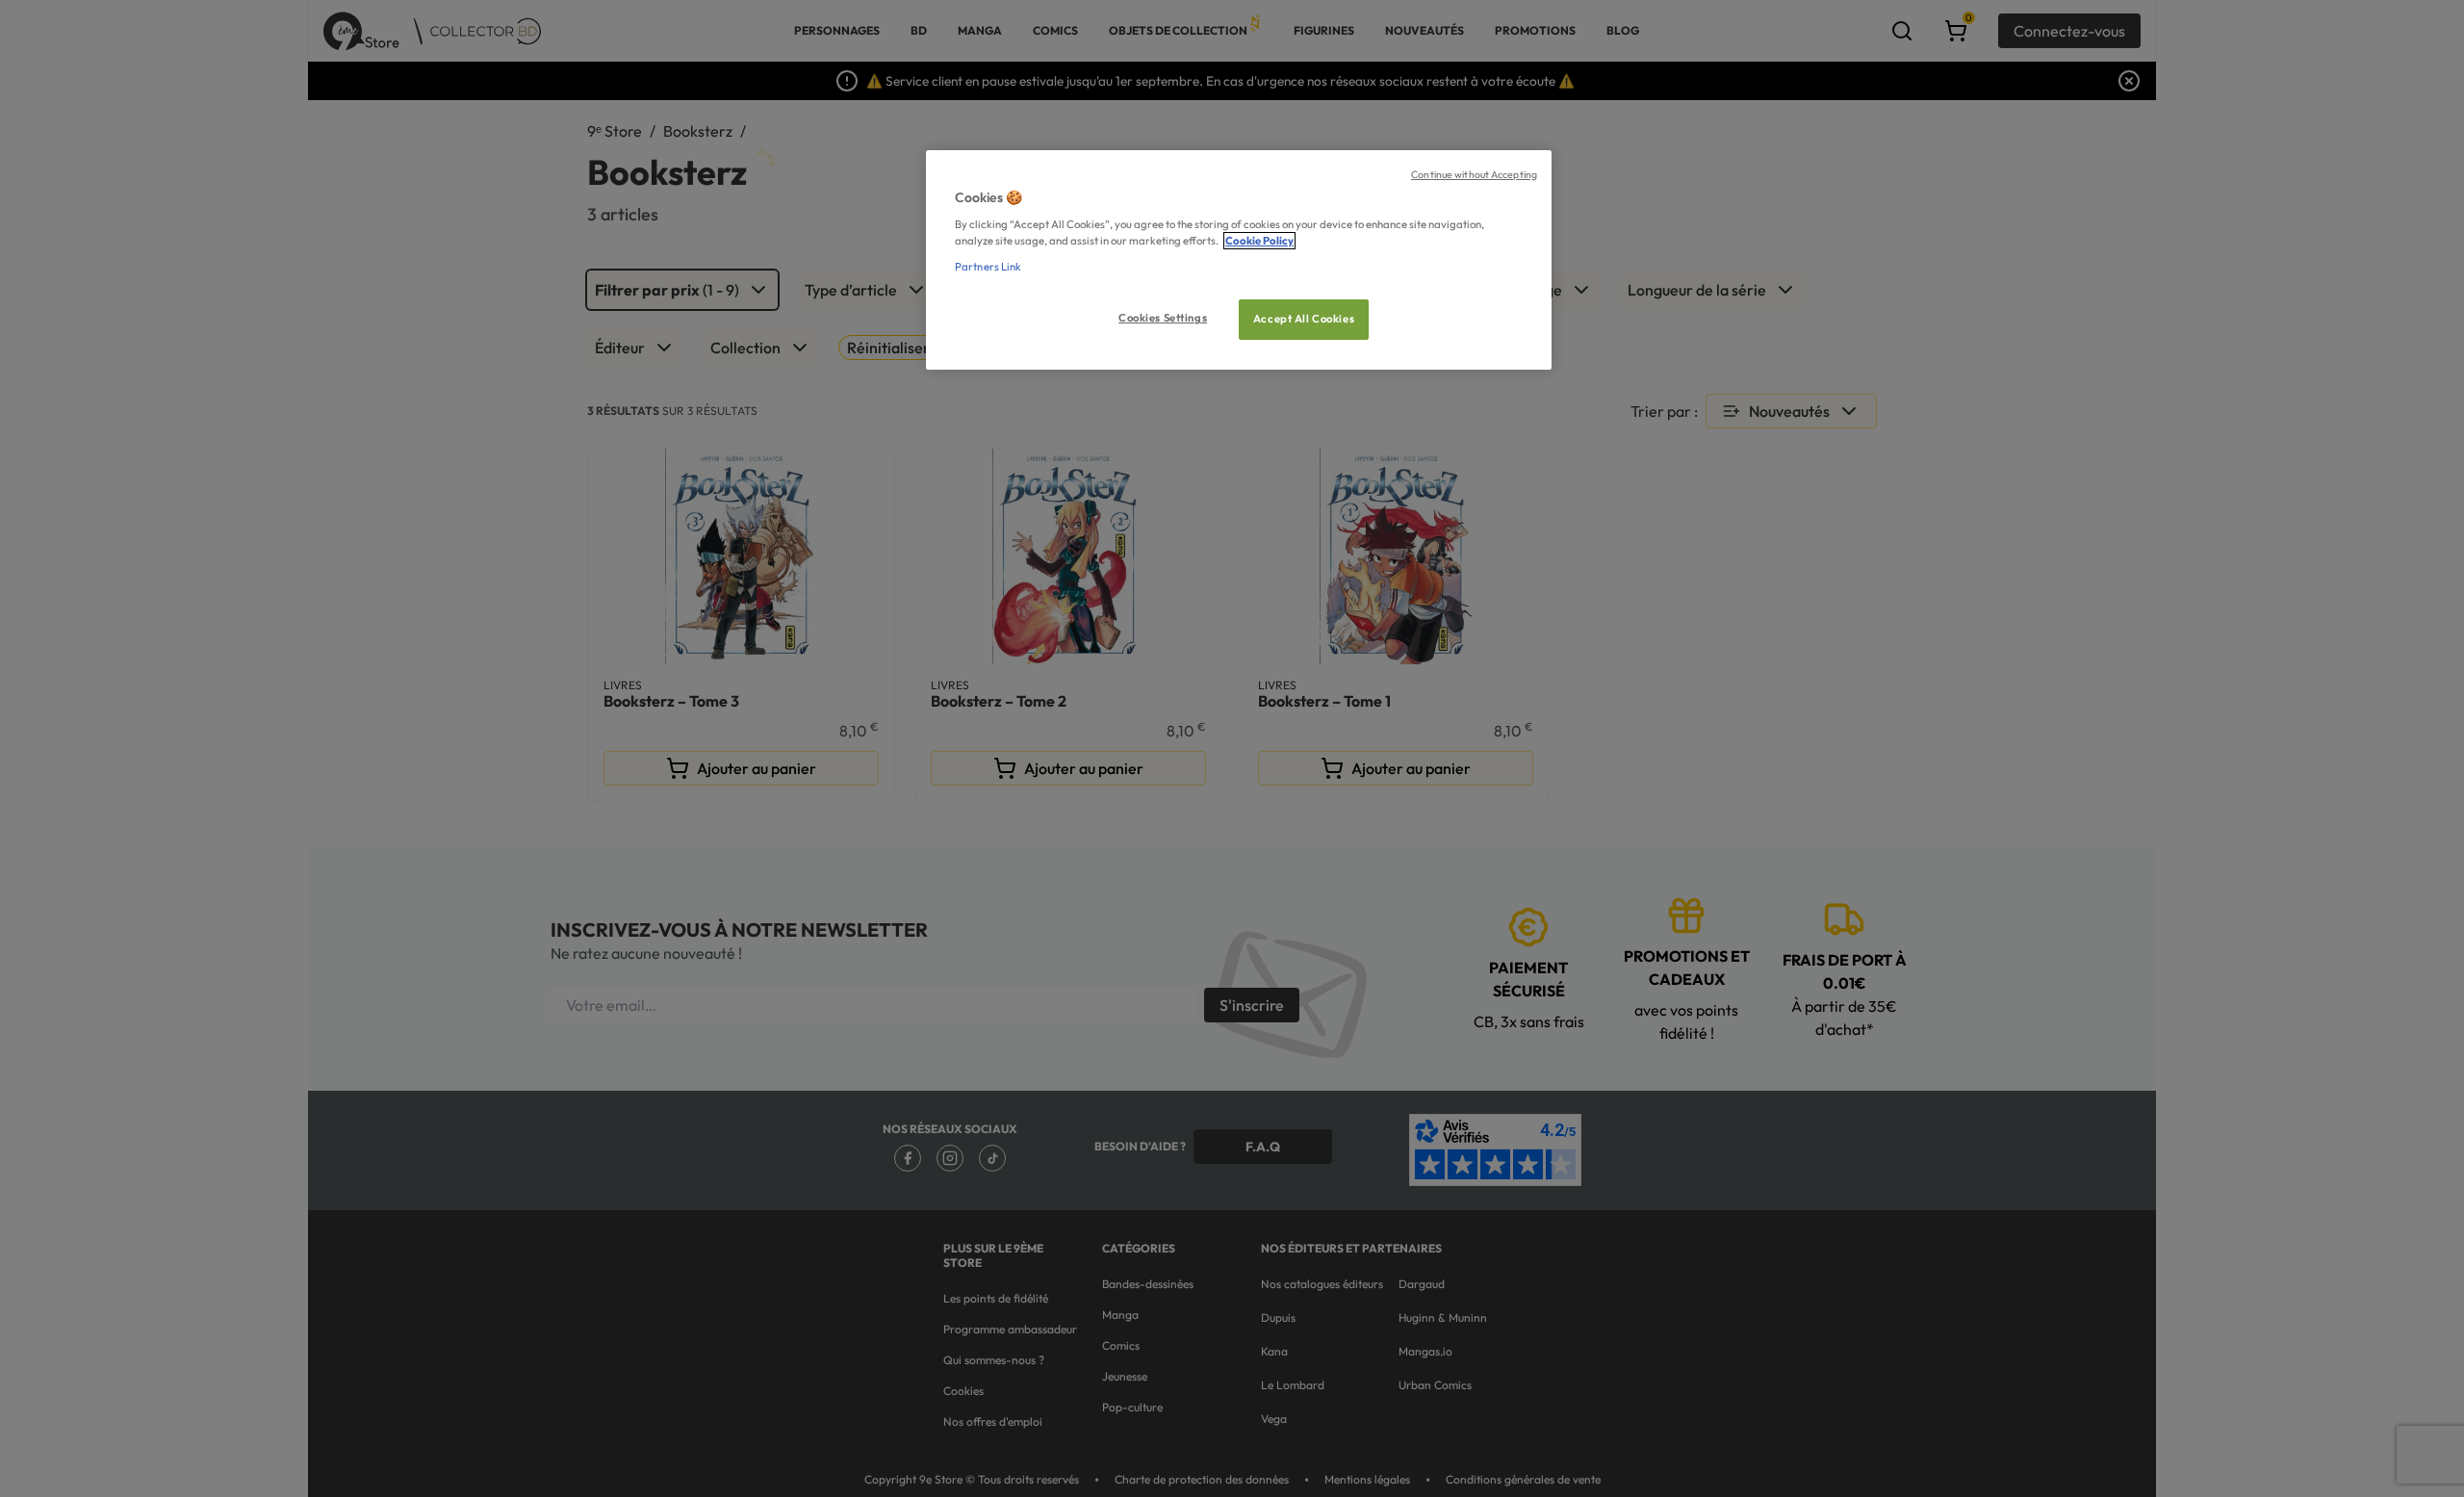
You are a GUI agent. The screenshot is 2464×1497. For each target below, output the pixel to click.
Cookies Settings (1163, 318)
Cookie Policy (1259, 241)
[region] (1239, 260)
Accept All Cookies (1304, 319)
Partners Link (988, 267)
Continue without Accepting (1474, 174)
